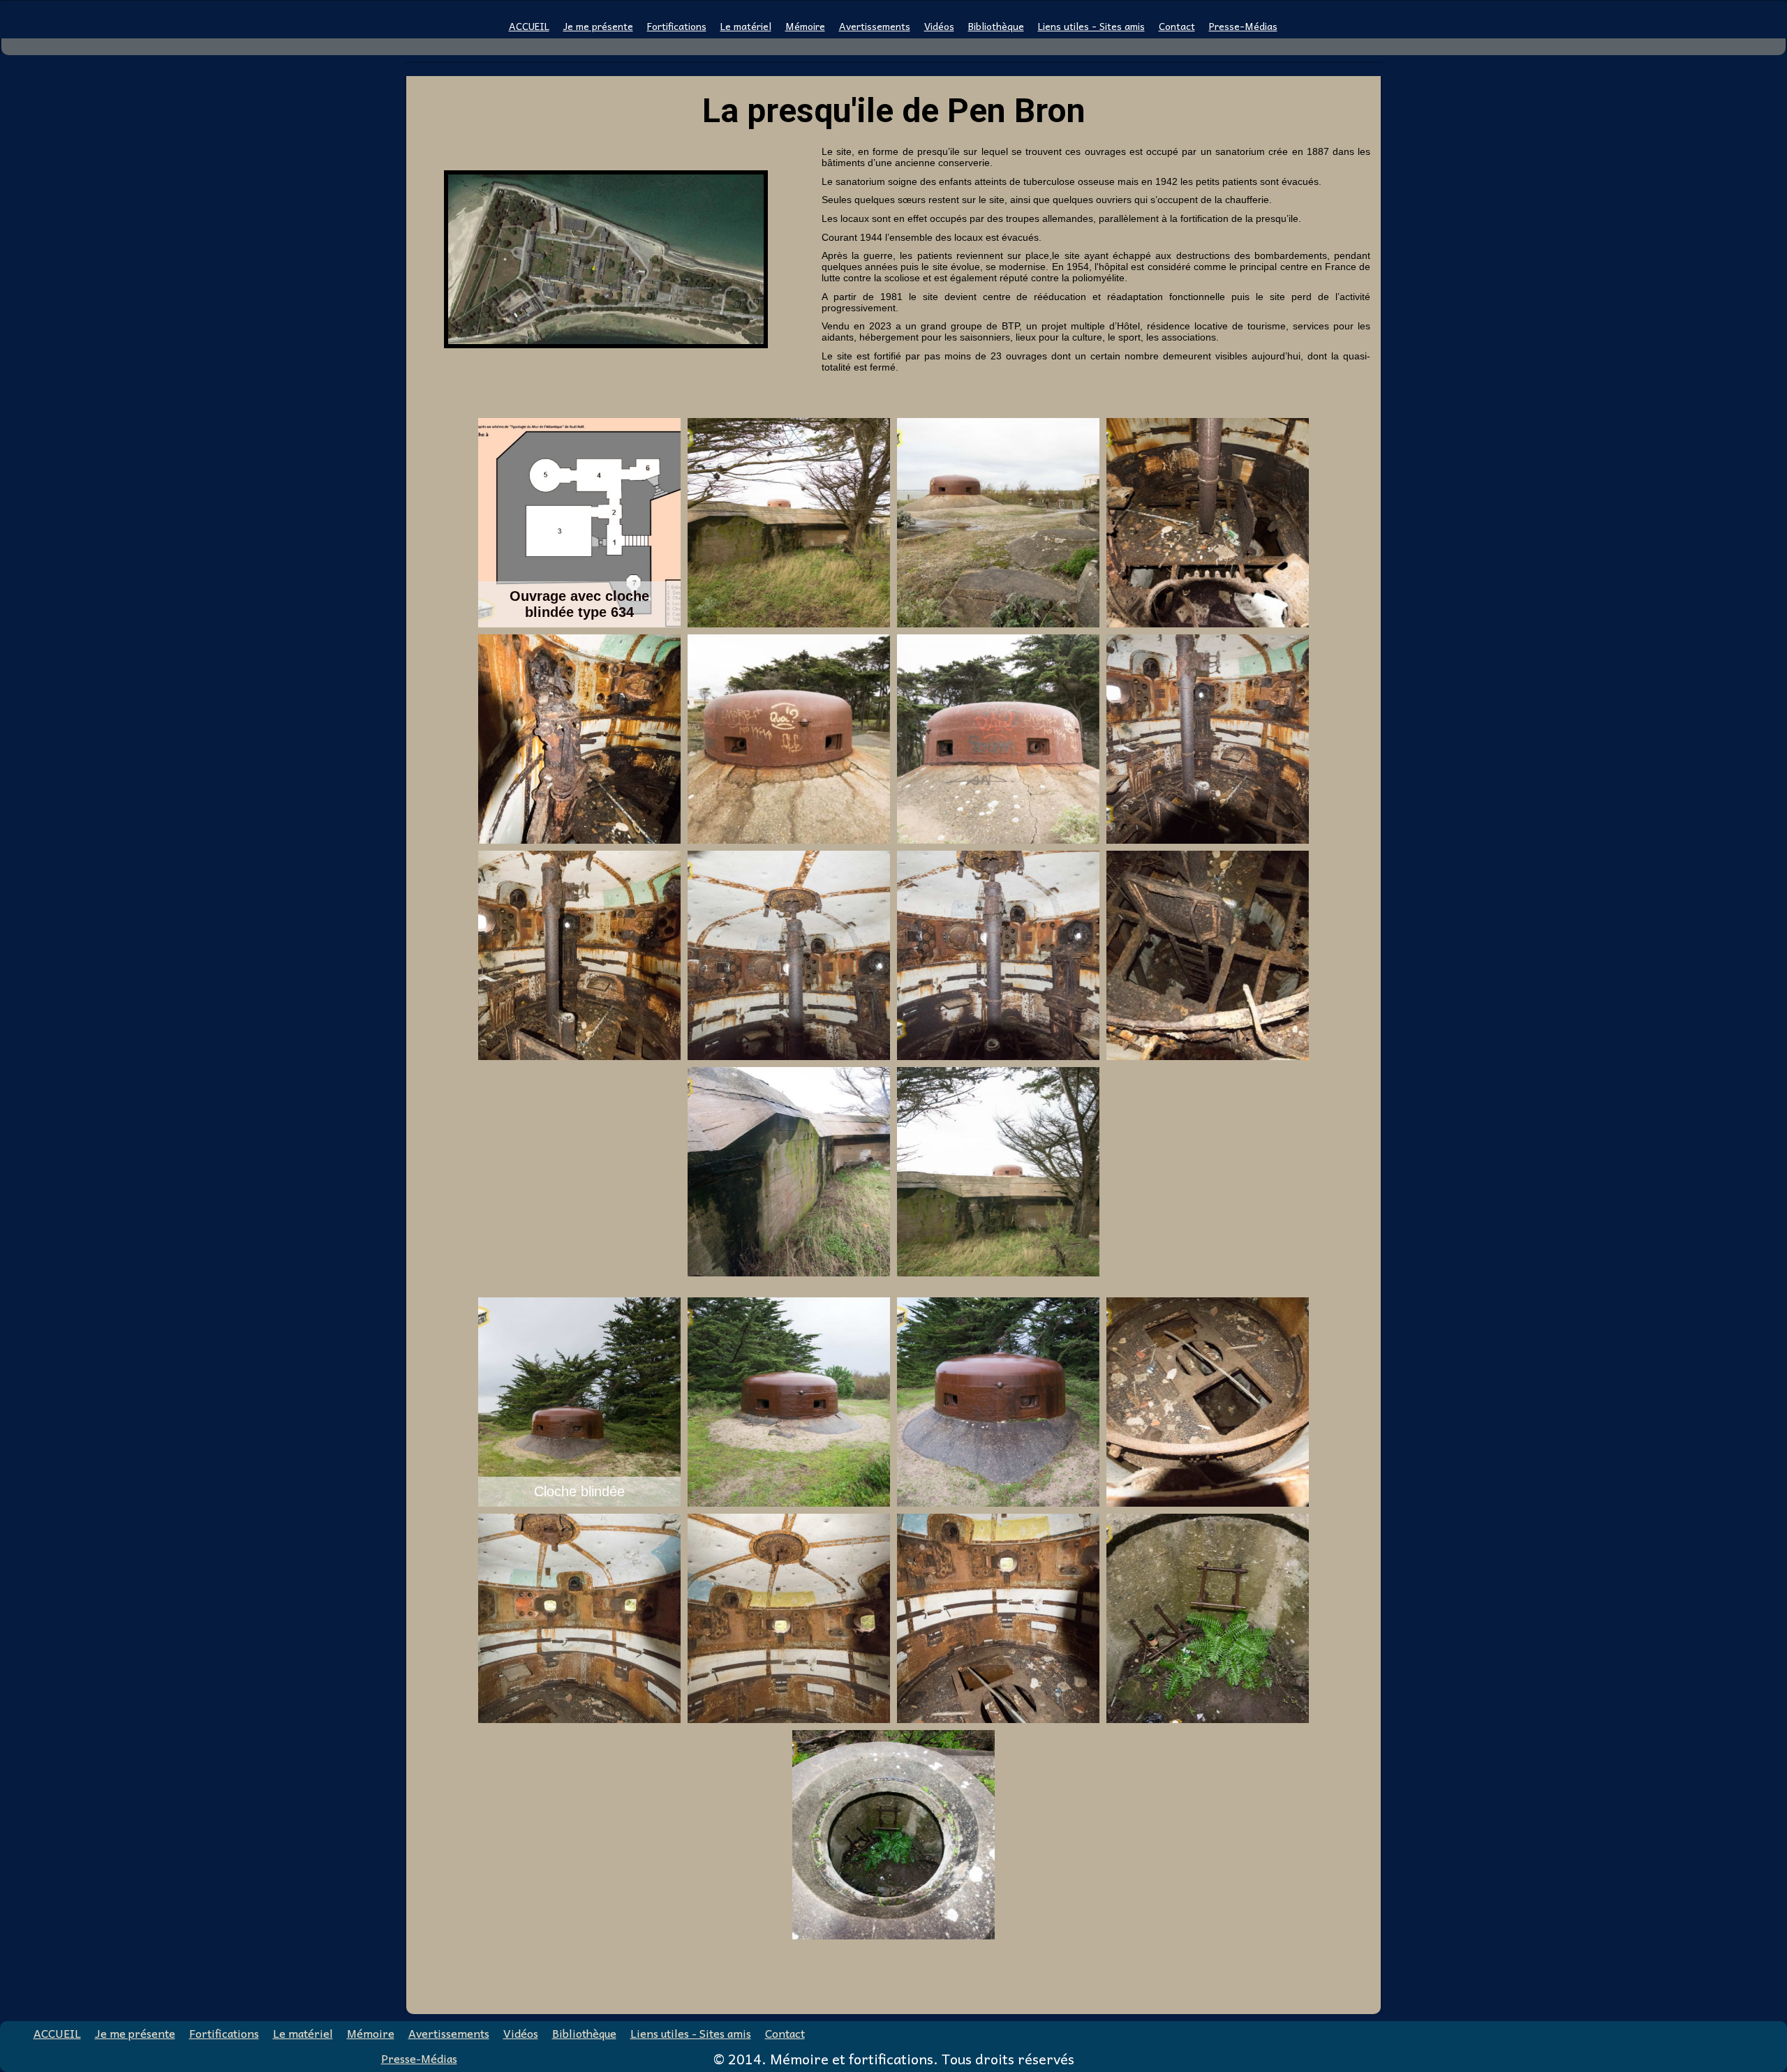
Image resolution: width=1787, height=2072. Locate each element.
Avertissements (875, 27)
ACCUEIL (529, 27)
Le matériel (746, 27)
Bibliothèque (996, 27)
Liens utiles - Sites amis (1091, 27)
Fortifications (677, 27)
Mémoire (805, 27)
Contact (1177, 27)
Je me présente (598, 27)
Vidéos (939, 27)
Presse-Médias (1243, 27)
